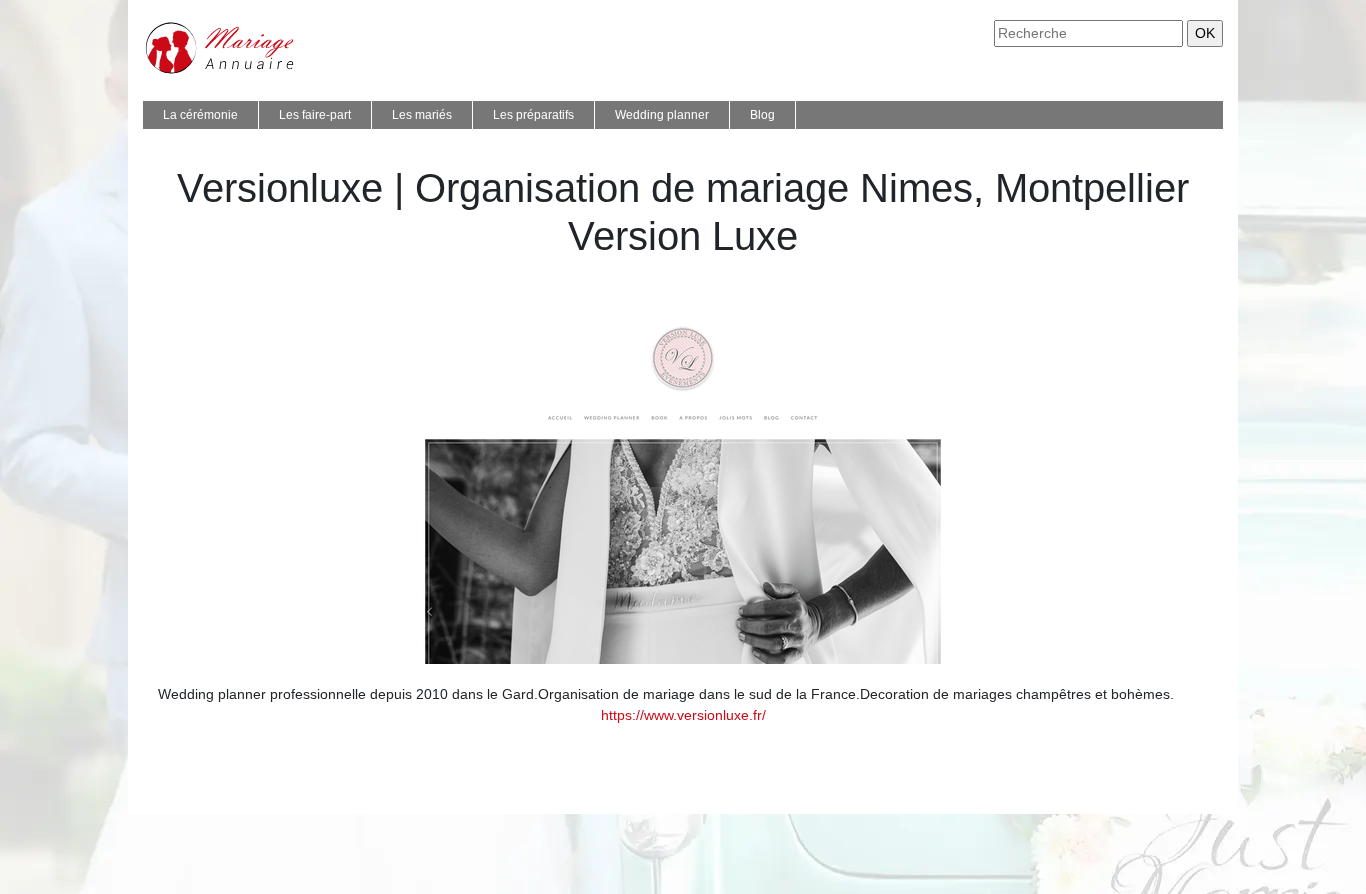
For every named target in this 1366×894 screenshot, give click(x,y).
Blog (762, 115)
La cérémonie (200, 115)
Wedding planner (662, 115)
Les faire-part (315, 115)
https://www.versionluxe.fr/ (683, 715)
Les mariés (422, 115)
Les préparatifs (533, 115)
